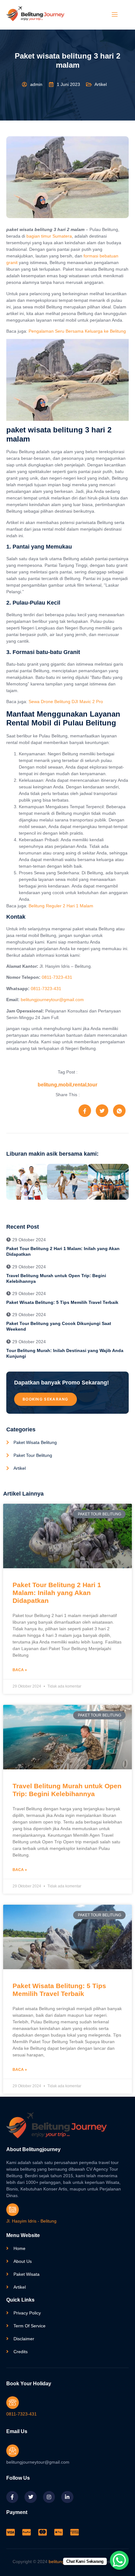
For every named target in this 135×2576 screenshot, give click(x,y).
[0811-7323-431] (13, 2403)
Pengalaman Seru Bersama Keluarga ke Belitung (77, 331)
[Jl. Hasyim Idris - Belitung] (13, 2210)
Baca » (20, 1670)
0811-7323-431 (57, 977)
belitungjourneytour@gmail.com (52, 1000)
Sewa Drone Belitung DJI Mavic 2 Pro (66, 702)
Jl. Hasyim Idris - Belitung (31, 2221)
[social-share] (85, 1111)
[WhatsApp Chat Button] (119, 2560)
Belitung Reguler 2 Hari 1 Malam (61, 906)
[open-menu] (114, 15)
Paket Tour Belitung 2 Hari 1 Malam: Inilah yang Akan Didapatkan (57, 1593)
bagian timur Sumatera (49, 236)
